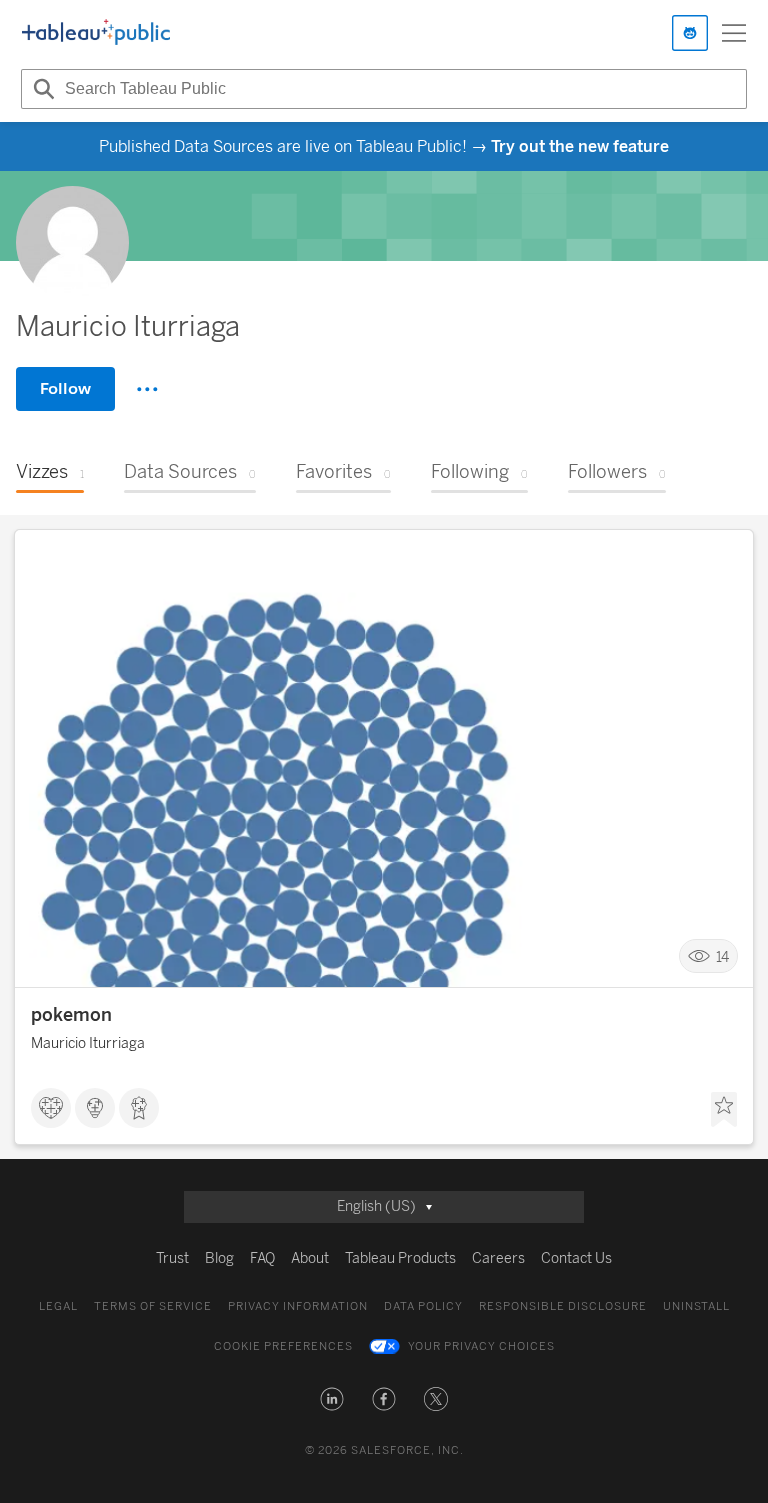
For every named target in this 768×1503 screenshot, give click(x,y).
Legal (58, 1306)
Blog (219, 1258)
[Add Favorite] (724, 1110)
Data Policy (423, 1306)
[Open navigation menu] (734, 33)
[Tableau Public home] (96, 33)
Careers (498, 1258)
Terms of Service (153, 1306)
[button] (332, 1399)
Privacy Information (298, 1306)
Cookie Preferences (283, 1346)
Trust (172, 1258)
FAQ (262, 1258)
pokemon (71, 1015)
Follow (65, 388)
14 (722, 956)
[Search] (41, 89)
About (310, 1258)
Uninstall (696, 1306)
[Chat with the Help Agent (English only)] (690, 33)
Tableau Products (400, 1258)
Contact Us (576, 1258)
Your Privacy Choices (481, 1346)
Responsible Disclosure (563, 1306)
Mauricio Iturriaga (88, 1043)
